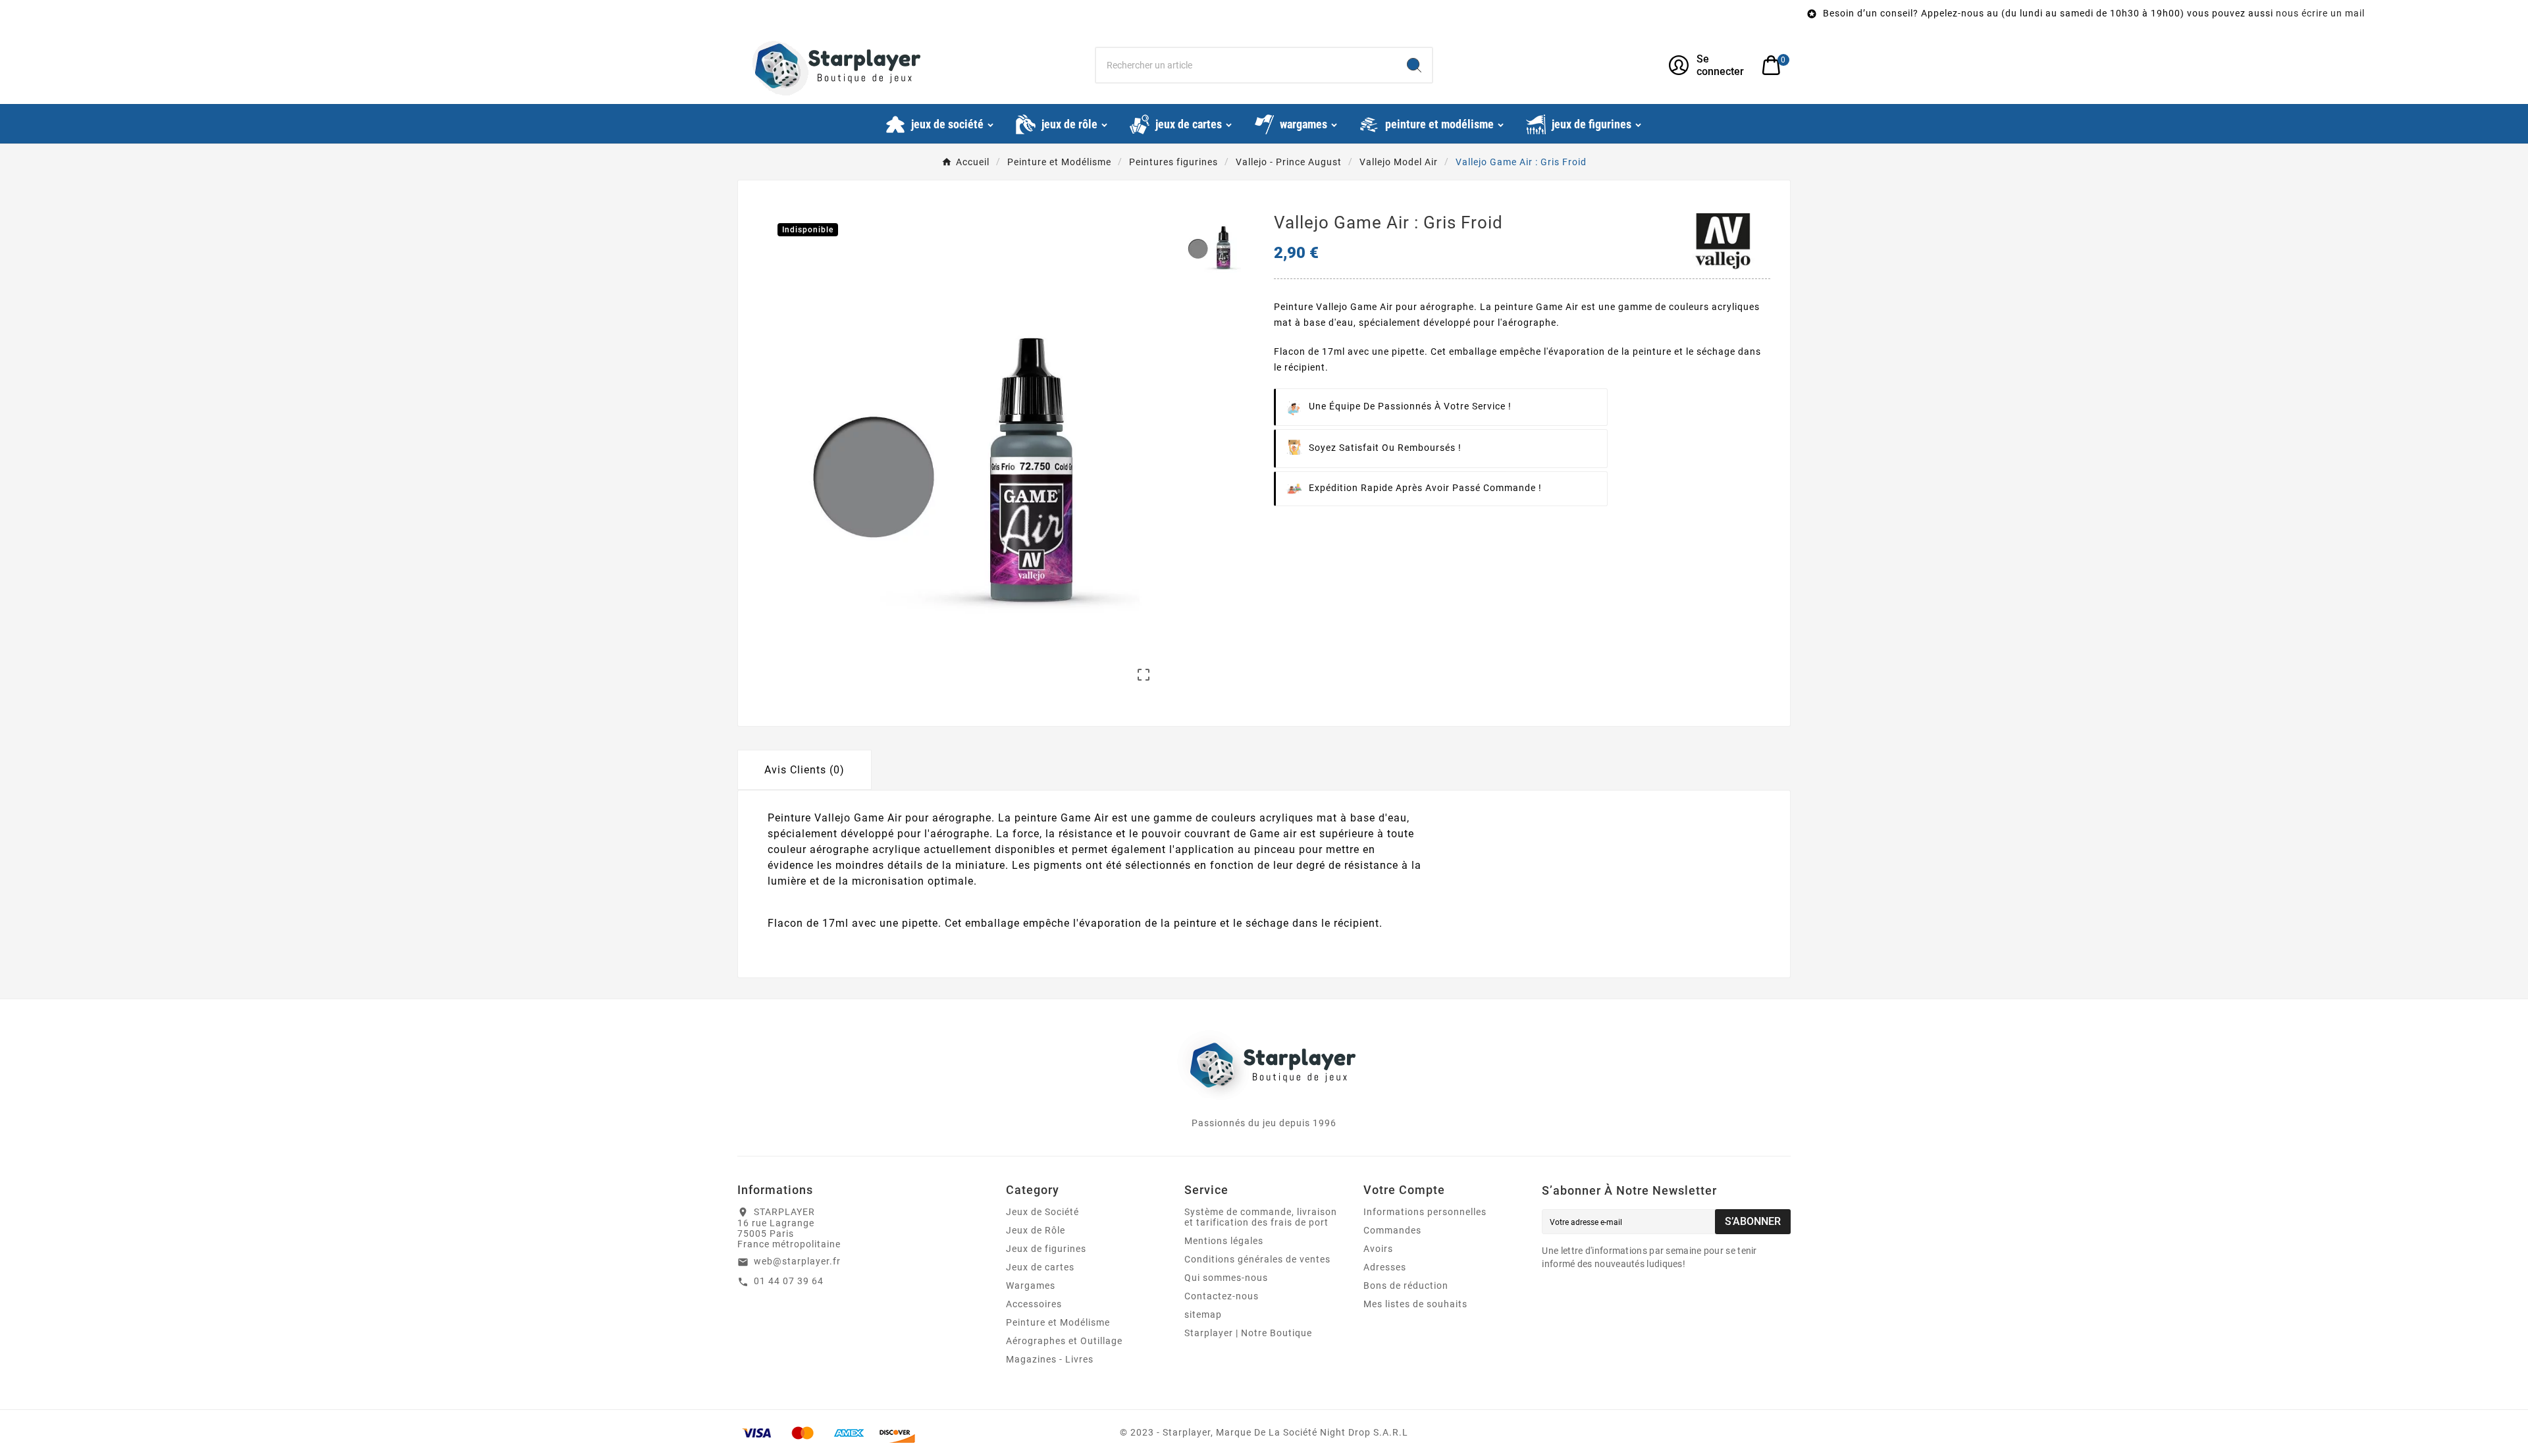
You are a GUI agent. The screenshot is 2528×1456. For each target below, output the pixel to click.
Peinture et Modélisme (1058, 1322)
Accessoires (1034, 1304)
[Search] (1414, 65)
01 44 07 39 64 (789, 1281)
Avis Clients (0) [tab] (804, 770)
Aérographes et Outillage (1064, 1341)
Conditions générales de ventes (1257, 1259)
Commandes (1392, 1230)
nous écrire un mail (2053, 13)
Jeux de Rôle (1036, 1230)
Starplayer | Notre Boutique (1248, 1333)
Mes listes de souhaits (1415, 1304)
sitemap (1203, 1314)
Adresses (1385, 1267)
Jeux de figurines (1046, 1249)
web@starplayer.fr (797, 1261)
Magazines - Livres (1050, 1359)
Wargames (1031, 1286)
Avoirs (1378, 1249)
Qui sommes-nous (1226, 1278)
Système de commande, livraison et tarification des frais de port (1261, 1217)
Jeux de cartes (1040, 1267)
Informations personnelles (1425, 1212)
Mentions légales (1224, 1241)
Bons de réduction (1406, 1286)
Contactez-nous (1222, 1296)
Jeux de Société (1042, 1212)
